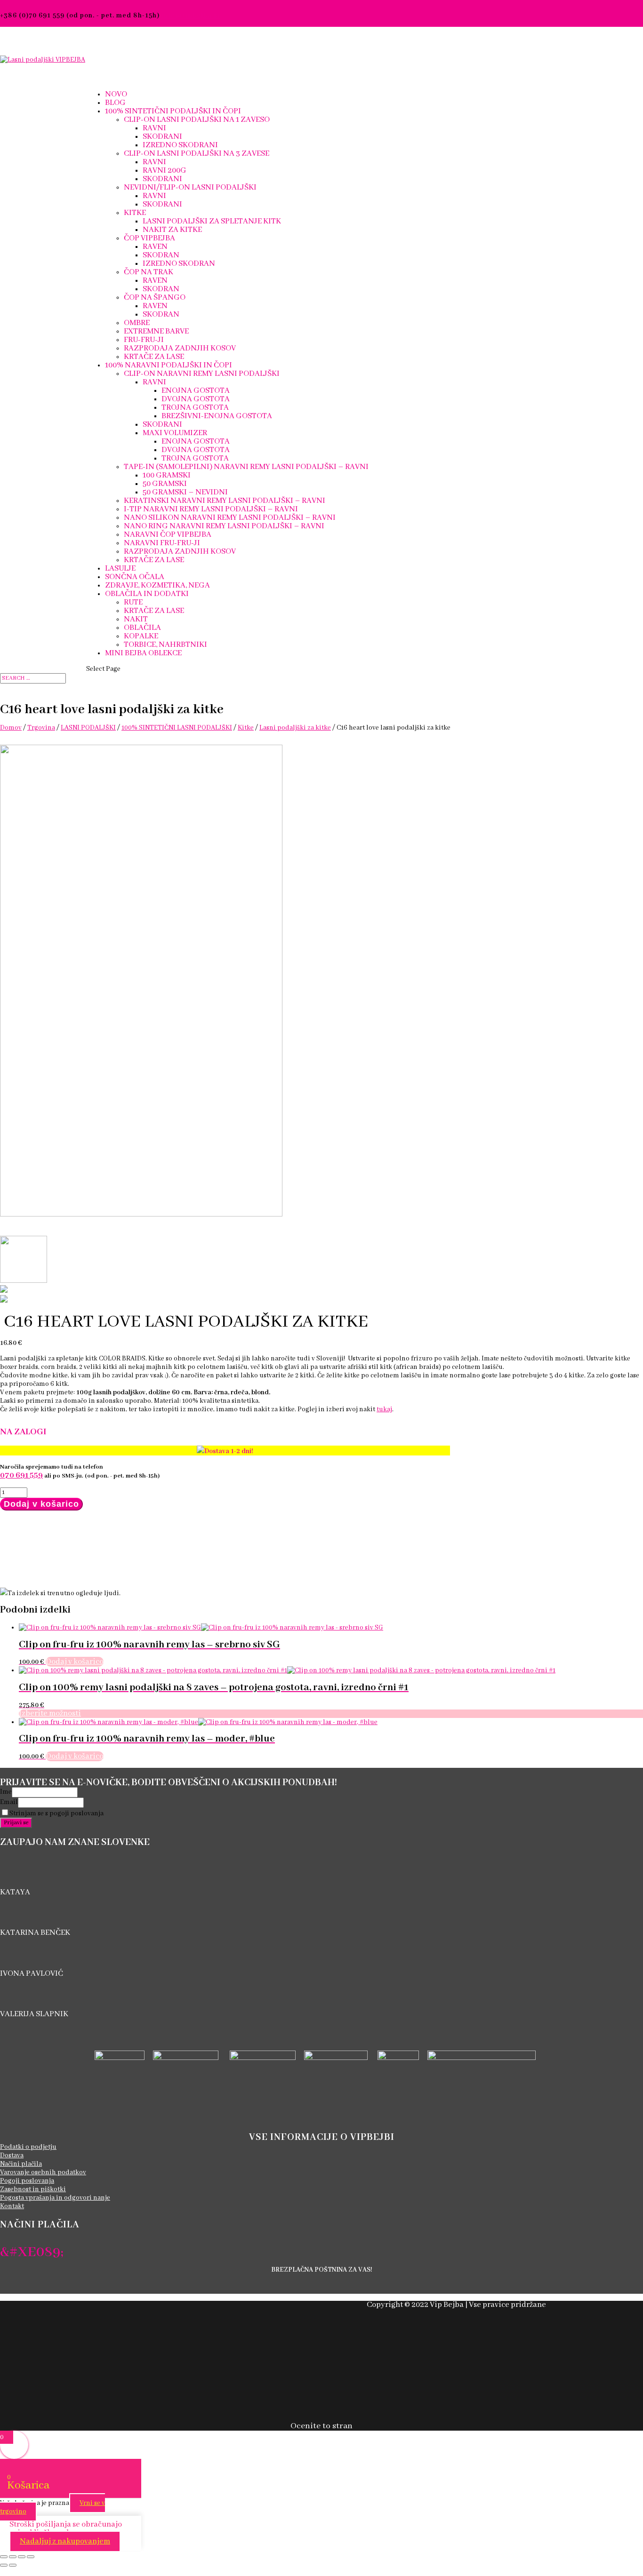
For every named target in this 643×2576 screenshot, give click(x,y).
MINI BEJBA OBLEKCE (143, 653)
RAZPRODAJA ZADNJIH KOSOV (180, 348)
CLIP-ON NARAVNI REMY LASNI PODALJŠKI (202, 374)
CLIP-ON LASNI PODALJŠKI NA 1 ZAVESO (197, 120)
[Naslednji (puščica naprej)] (13, 2565)
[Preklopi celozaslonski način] (13, 2557)
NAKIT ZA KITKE (172, 230)
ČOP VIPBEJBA (149, 238)
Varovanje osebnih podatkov (43, 2172)
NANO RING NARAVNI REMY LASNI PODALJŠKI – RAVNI (224, 526)
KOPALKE (141, 636)
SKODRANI (162, 137)
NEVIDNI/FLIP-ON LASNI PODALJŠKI (190, 187)
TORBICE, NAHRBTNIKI (165, 645)
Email (9, 1802)
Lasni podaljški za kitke (295, 728)
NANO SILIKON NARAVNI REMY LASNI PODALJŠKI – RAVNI (230, 518)
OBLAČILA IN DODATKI (147, 594)
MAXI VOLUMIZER (175, 433)
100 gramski (167, 475)
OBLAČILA (142, 628)
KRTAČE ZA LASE (154, 357)
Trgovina (41, 728)
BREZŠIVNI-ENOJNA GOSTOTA (217, 416)
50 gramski (165, 484)
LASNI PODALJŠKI (88, 728)
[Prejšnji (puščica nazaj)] (4, 2565)
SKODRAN (161, 255)
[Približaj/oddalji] (4, 2557)
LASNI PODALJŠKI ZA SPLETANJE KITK (212, 221)
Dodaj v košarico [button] (75, 1662)
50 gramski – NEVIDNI (185, 492)
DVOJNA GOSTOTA (196, 399)
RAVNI (154, 128)
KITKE (135, 213)
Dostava (12, 2155)
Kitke (246, 728)
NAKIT (136, 619)
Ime (6, 1792)
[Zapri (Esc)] (31, 2557)
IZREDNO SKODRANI (180, 145)
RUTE (133, 602)
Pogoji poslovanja (27, 2181)
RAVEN (155, 247)
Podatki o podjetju (28, 2147)
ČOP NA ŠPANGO (155, 298)
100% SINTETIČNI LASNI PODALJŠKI (177, 728)
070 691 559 (21, 1475)
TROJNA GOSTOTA (195, 408)
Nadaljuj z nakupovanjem (65, 2541)
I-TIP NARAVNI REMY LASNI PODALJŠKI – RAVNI (211, 509)
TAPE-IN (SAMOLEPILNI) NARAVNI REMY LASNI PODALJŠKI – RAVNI (246, 467)
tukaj (384, 1409)
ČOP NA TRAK (149, 272)
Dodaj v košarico (41, 1504)
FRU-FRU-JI (144, 340)
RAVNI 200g (165, 171)
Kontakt (12, 2206)
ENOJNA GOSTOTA (196, 391)
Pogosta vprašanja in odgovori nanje (55, 2198)
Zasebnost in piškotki (33, 2189)
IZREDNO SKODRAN (179, 264)
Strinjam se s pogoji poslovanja (56, 1813)
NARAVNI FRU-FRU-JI (162, 543)
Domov (11, 728)
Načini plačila (21, 2164)
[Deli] (22, 2557)
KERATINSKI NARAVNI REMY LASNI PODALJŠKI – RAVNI (225, 501)
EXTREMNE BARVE (156, 331)
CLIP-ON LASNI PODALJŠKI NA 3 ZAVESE (197, 154)
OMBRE (137, 323)
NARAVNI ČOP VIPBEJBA (168, 535)
